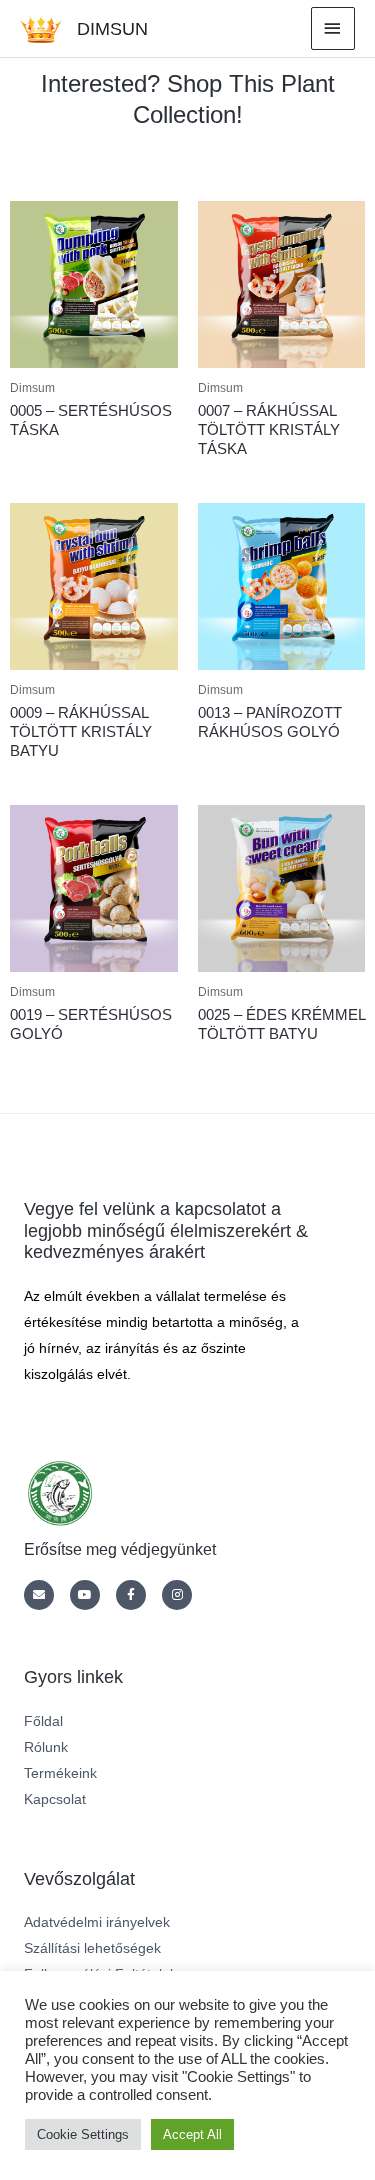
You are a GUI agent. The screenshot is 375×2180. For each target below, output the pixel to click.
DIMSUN (112, 28)
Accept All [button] (192, 2134)
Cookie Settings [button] (83, 2134)
